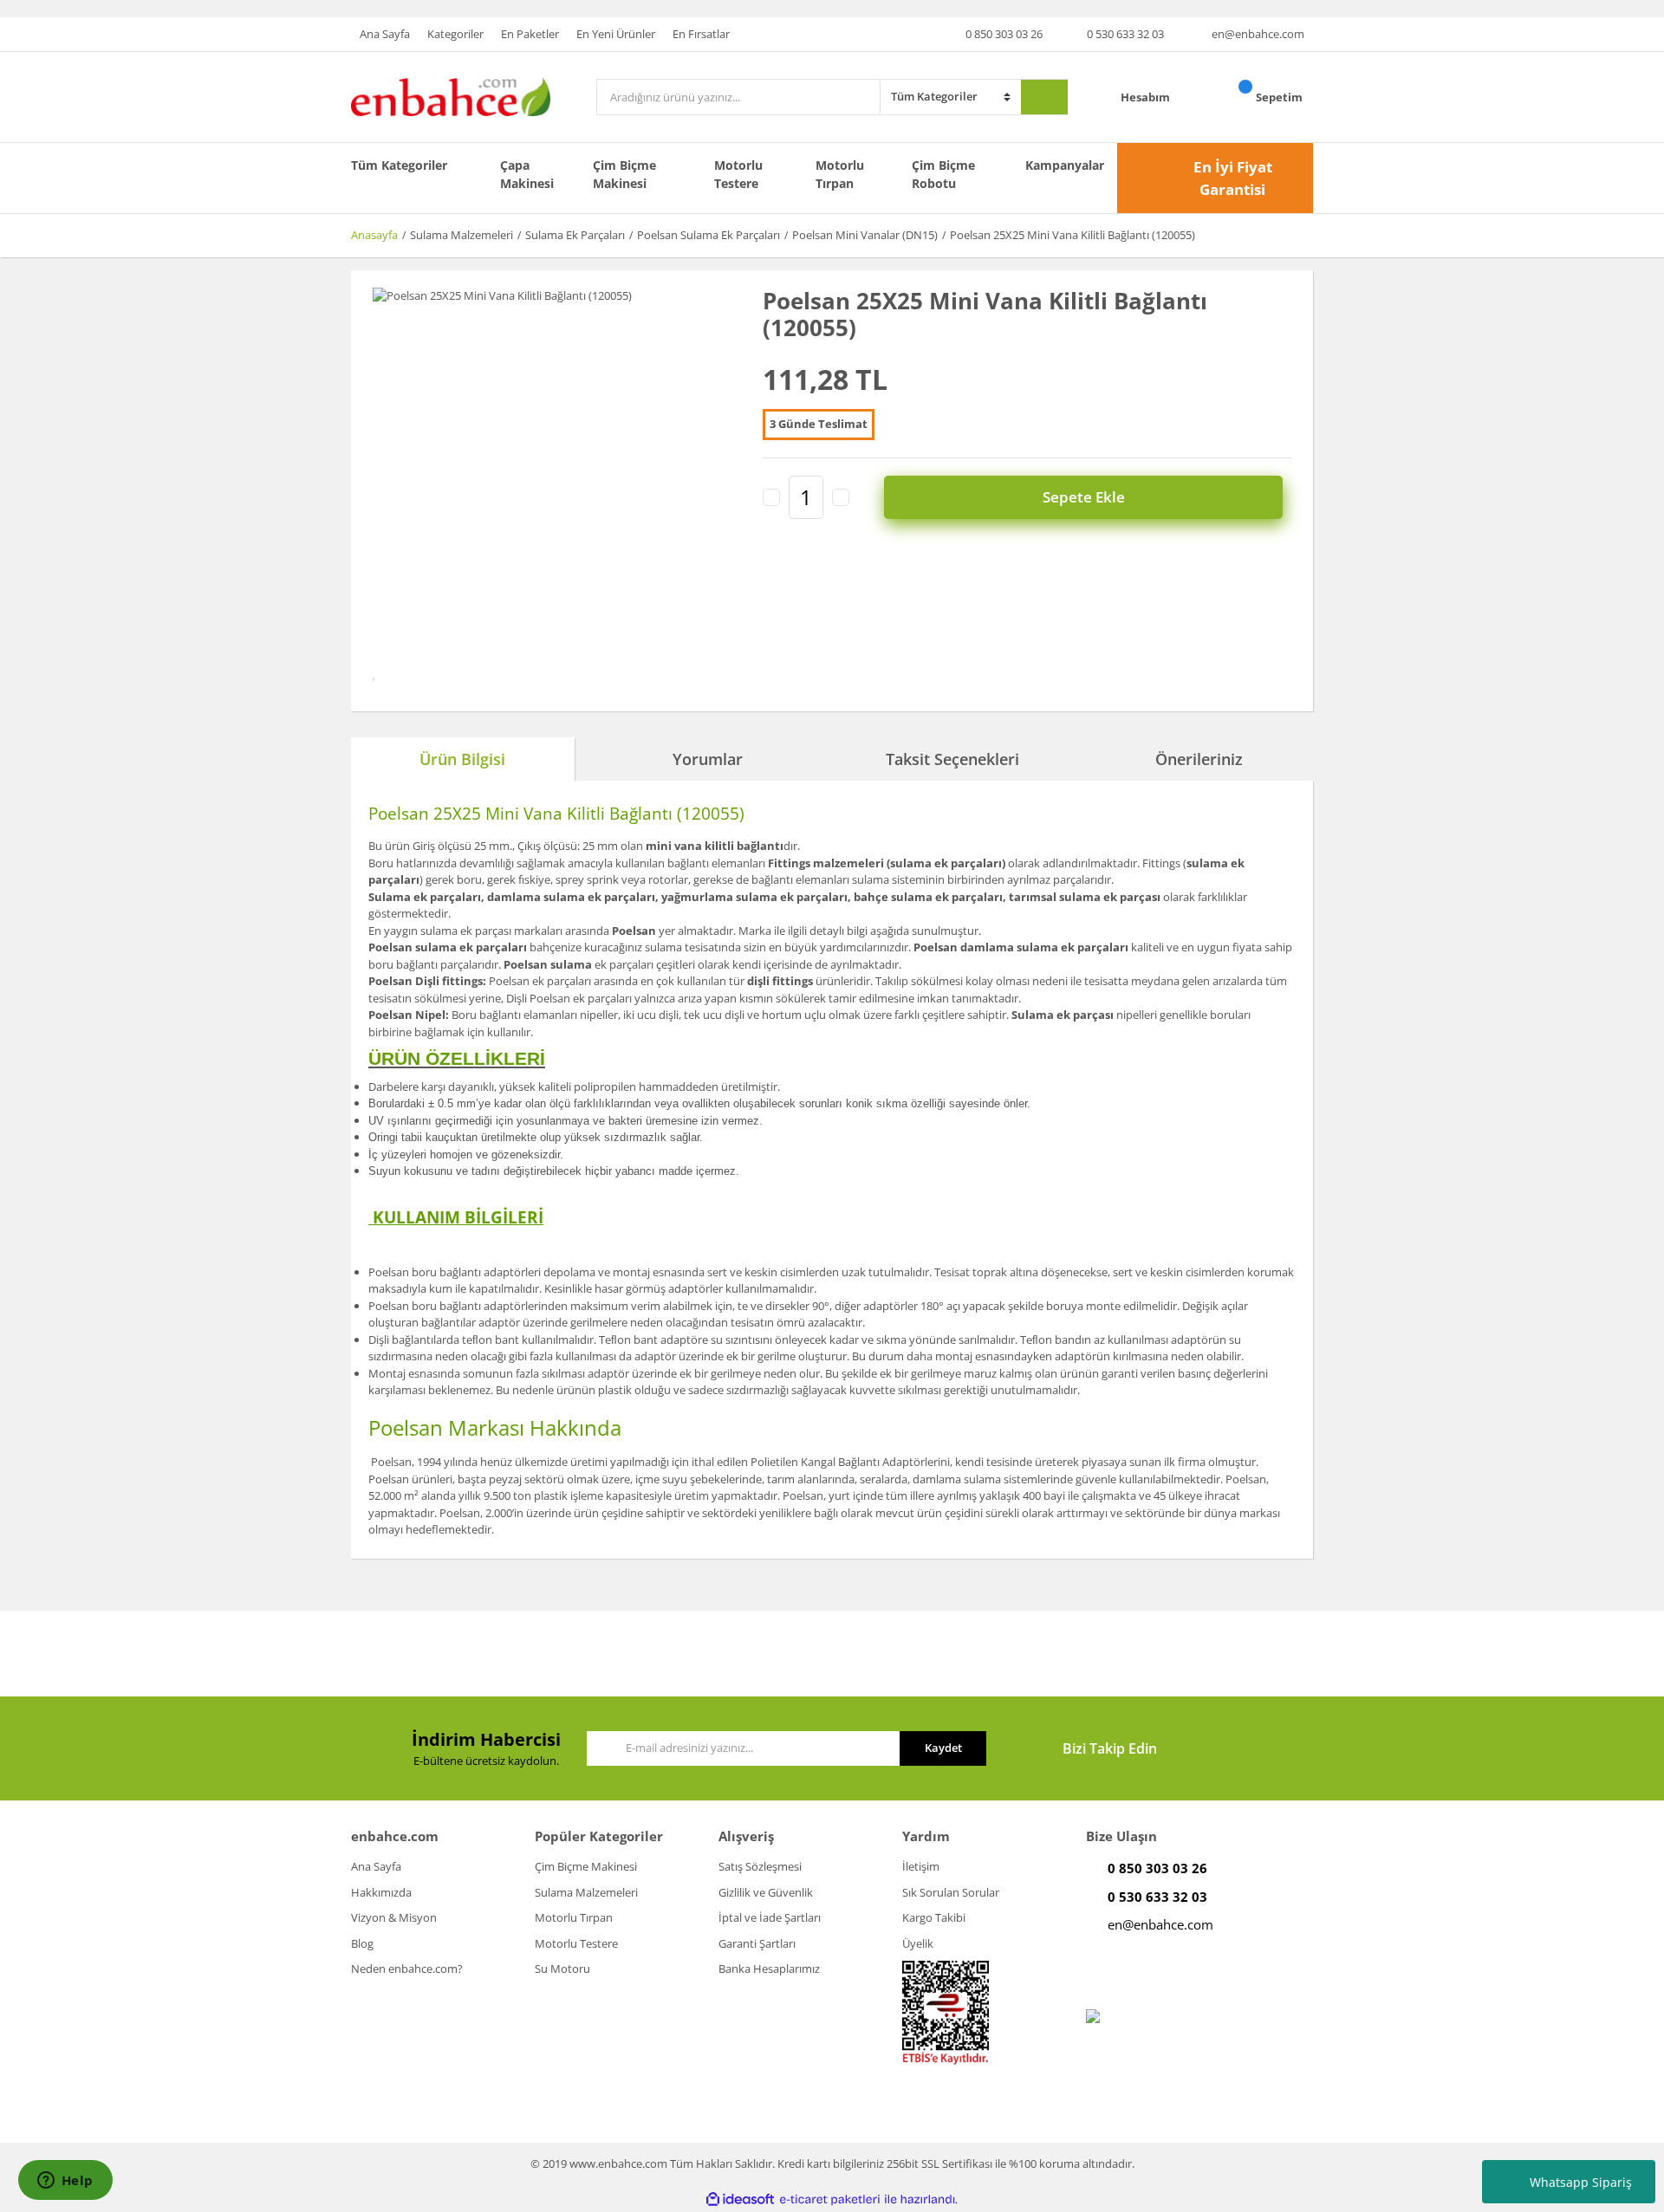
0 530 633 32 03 (1125, 34)
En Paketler (530, 34)
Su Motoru (562, 1969)
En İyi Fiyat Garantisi (1233, 178)
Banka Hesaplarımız (769, 1969)
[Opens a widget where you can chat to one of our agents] (65, 2182)
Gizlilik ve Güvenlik (766, 1892)
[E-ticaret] (830, 2199)
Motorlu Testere (738, 174)
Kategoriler (455, 34)
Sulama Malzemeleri (586, 1892)
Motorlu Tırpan (840, 174)
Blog (362, 1943)
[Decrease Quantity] (771, 497)
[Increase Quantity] (841, 497)
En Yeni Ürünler (616, 34)
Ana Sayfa (385, 34)
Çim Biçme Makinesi (624, 174)
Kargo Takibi (934, 1917)
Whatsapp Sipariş (1581, 2182)
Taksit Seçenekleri (952, 759)
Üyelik (918, 1943)
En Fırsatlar (701, 34)
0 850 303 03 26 (1004, 34)
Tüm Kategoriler (399, 165)
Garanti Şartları (757, 1943)
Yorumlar (708, 759)
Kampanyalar (1065, 165)
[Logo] (451, 96)
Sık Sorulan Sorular (951, 1892)
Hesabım (1147, 97)
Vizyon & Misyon (394, 1917)
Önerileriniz (1199, 759)
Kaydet (943, 1748)
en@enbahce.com (1258, 34)
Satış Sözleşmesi (760, 1866)
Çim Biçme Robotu (943, 174)
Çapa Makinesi (527, 174)
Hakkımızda (381, 1892)
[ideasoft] (740, 2199)
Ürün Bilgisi (462, 759)
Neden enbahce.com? (407, 1969)
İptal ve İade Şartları (770, 1917)
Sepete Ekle (1084, 497)
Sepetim (1280, 97)
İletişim (921, 1866)
